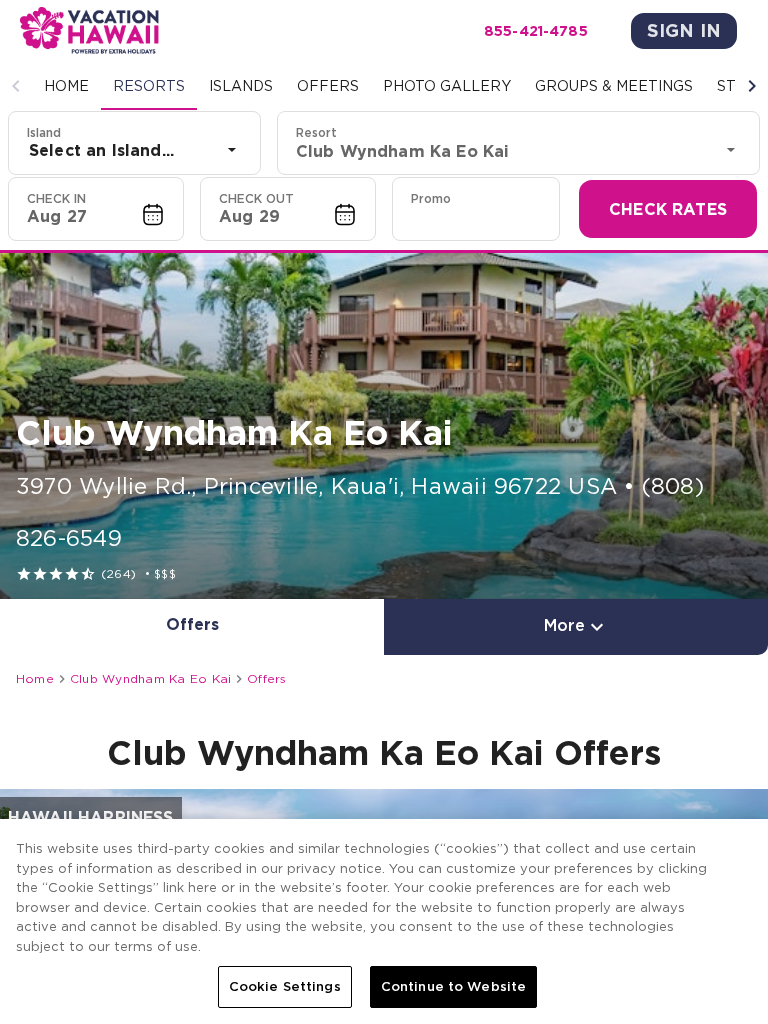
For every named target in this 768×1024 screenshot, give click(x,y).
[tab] (66, 86)
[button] (16, 86)
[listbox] (134, 150)
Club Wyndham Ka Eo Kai (150, 678)
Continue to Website (453, 986)
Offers (266, 678)
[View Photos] (384, 426)
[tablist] (384, 86)
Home (35, 678)
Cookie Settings (285, 986)
